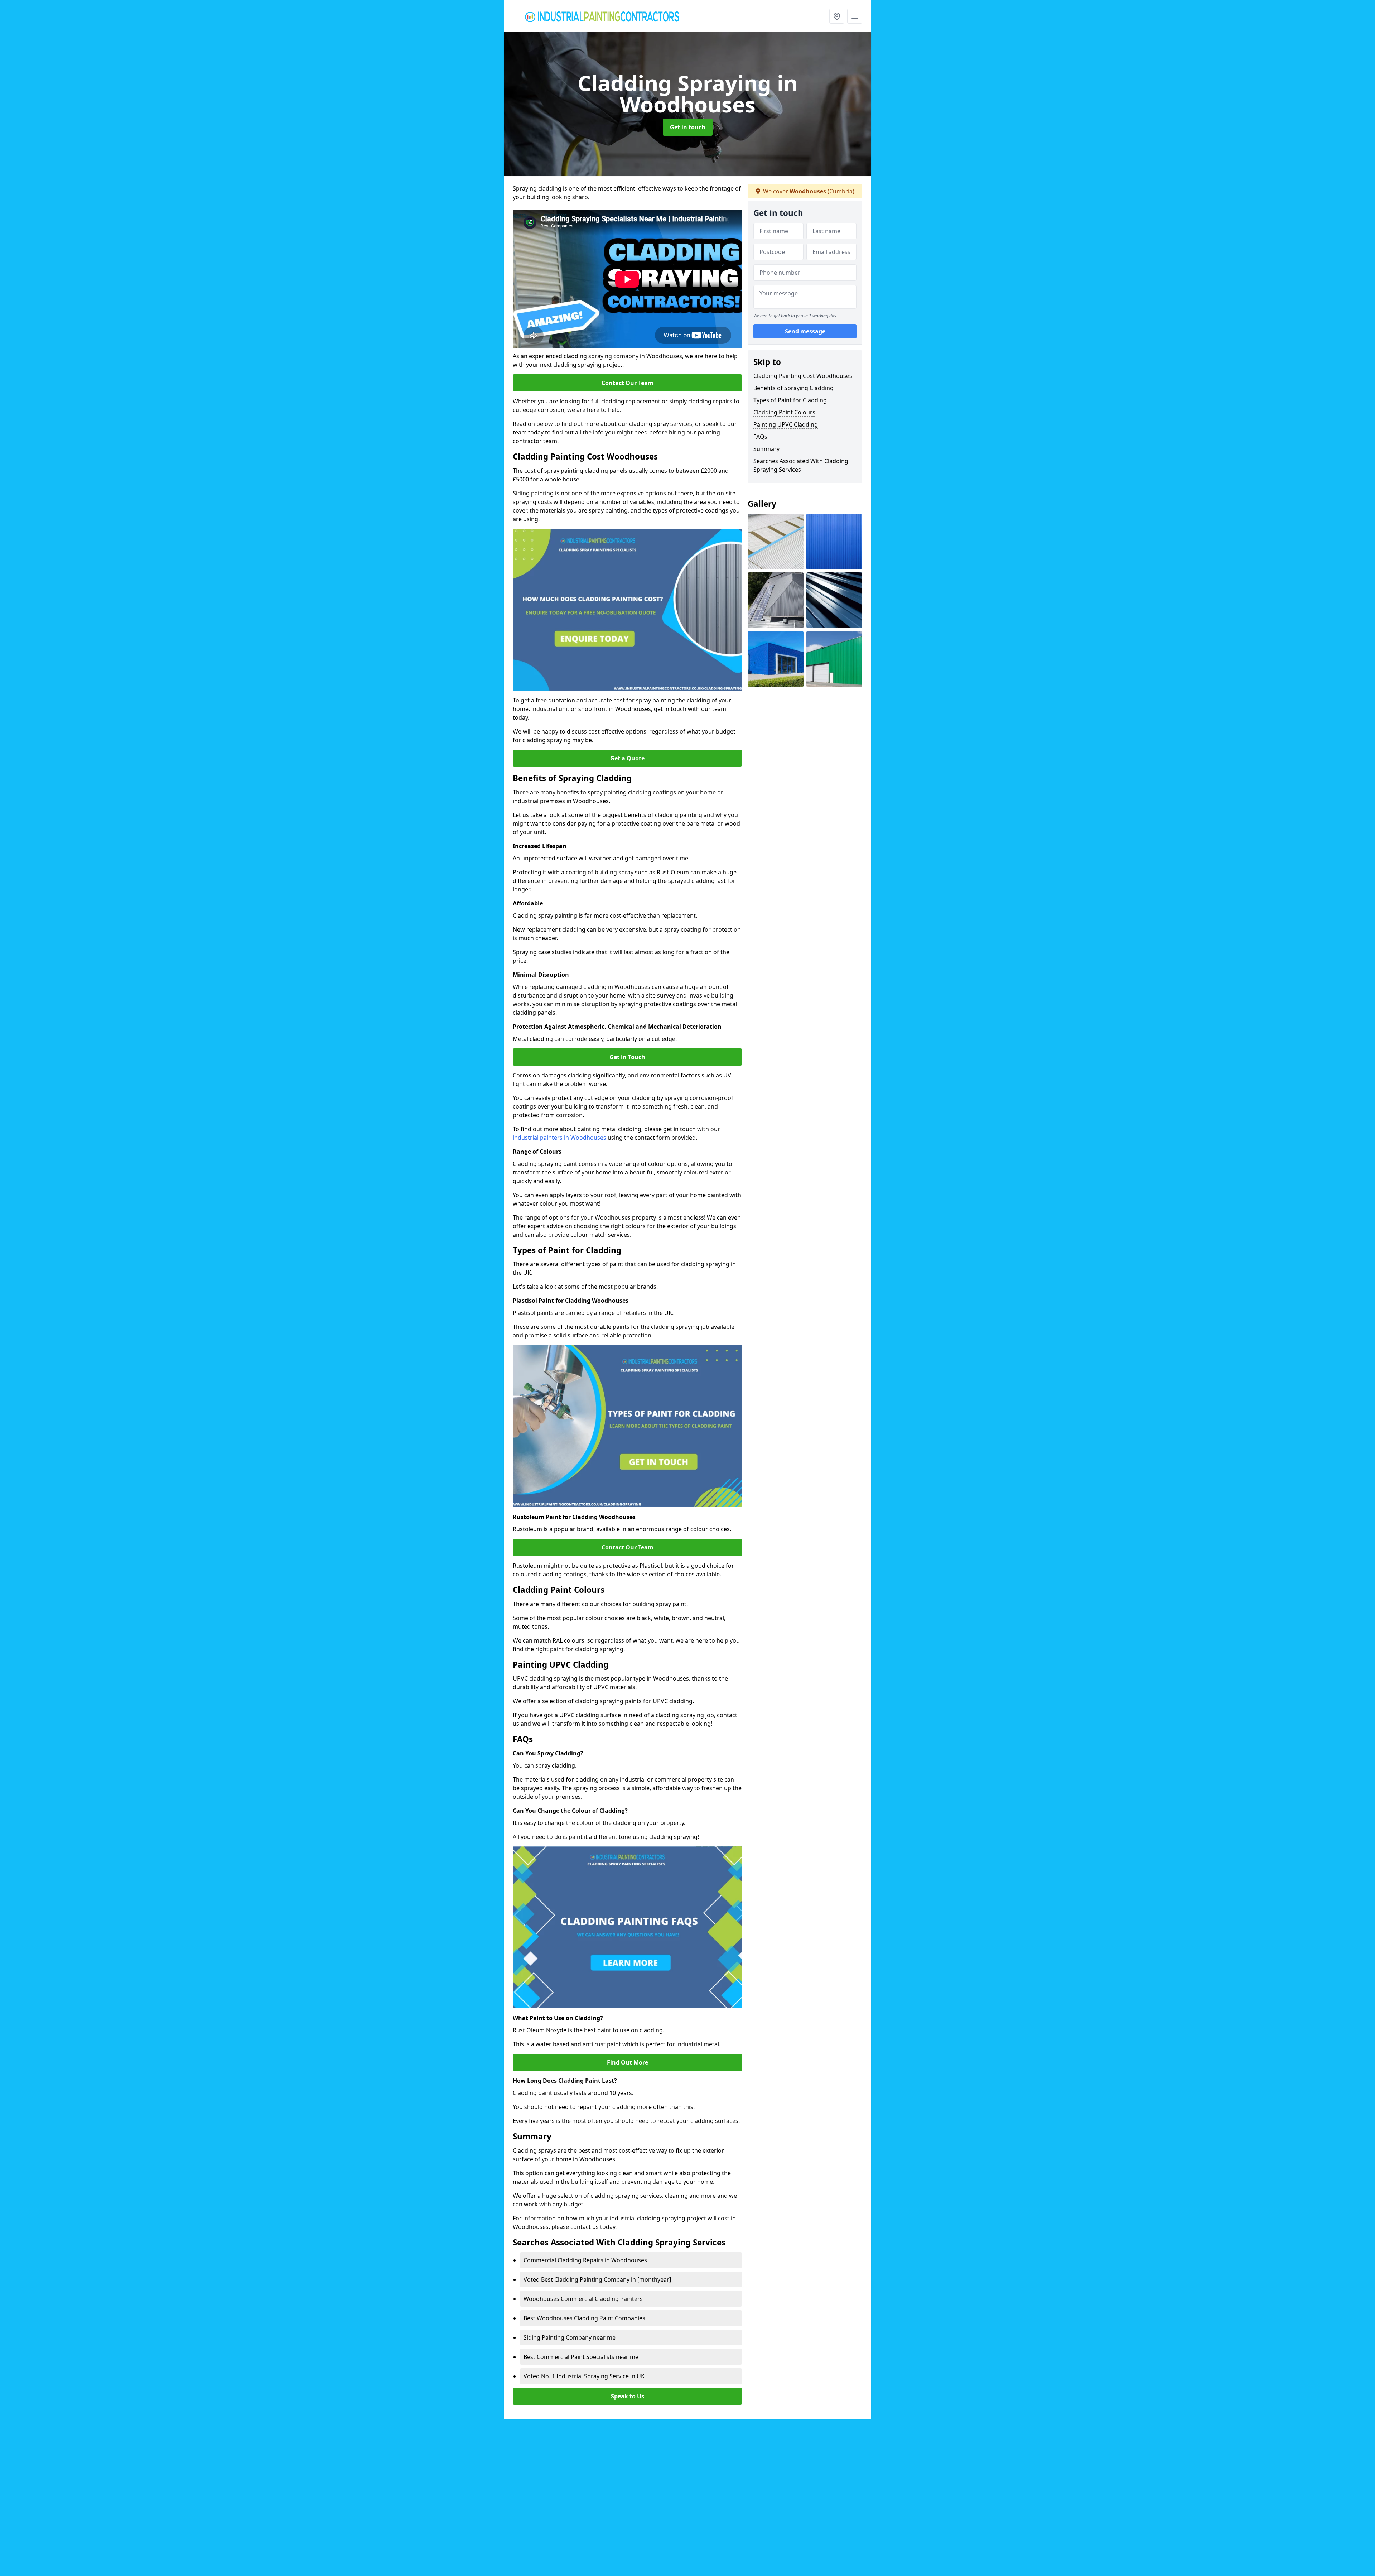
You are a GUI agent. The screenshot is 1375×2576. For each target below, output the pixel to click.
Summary (766, 449)
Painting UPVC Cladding (786, 424)
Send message (805, 331)
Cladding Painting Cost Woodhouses (803, 376)
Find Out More (628, 2062)
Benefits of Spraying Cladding (793, 388)
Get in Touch (627, 1057)
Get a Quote (627, 758)
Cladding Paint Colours (784, 412)
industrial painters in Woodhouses (559, 1138)
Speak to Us (628, 2396)
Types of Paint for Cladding (790, 400)
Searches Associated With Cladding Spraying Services (801, 465)
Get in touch (688, 127)
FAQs (760, 437)
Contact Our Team (628, 383)
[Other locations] (837, 16)
